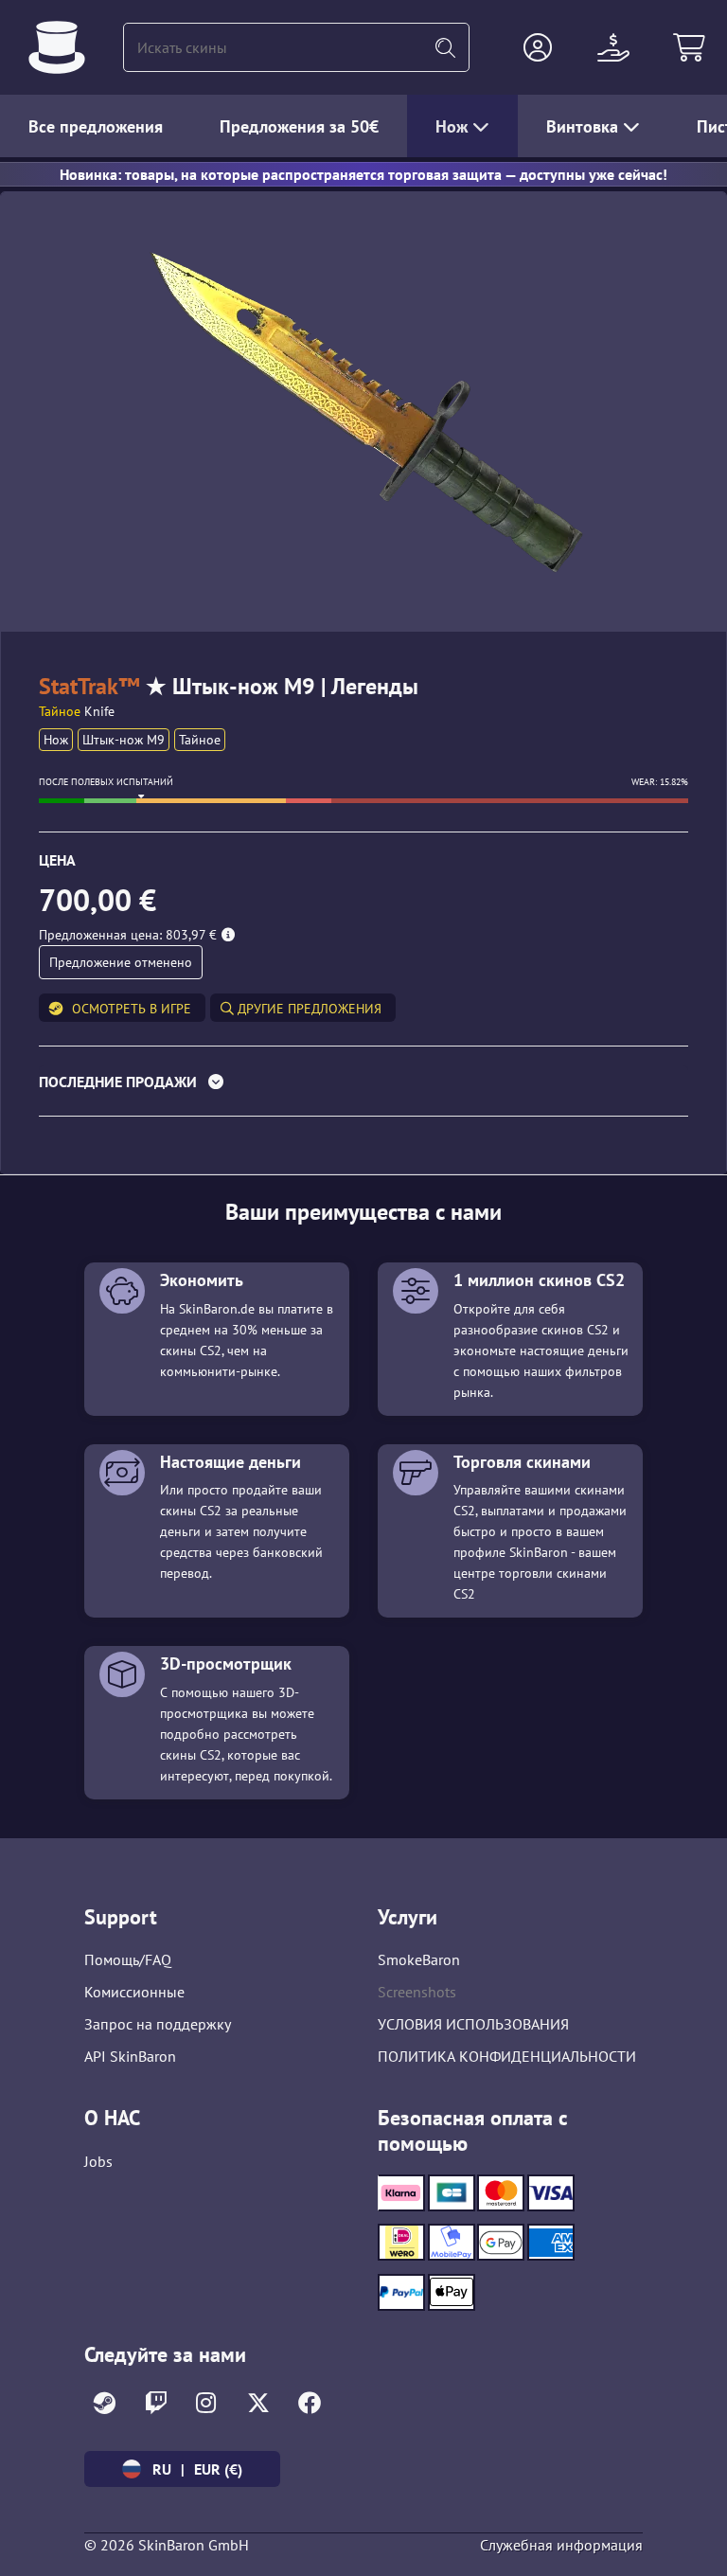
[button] (538, 47)
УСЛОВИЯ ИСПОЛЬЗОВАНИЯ (473, 2024)
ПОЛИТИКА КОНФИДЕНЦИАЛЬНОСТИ (507, 2056)
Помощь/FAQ (128, 1959)
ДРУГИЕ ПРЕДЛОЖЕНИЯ (308, 1009)
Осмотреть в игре (132, 1009)
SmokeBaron (419, 1959)
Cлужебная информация (561, 2545)
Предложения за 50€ (299, 126)
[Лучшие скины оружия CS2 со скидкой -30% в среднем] (57, 47)
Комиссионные (134, 1992)
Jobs (98, 2161)
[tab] (363, 1086)
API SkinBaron (130, 2056)
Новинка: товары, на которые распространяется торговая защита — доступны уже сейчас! (363, 174)
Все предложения (96, 126)
